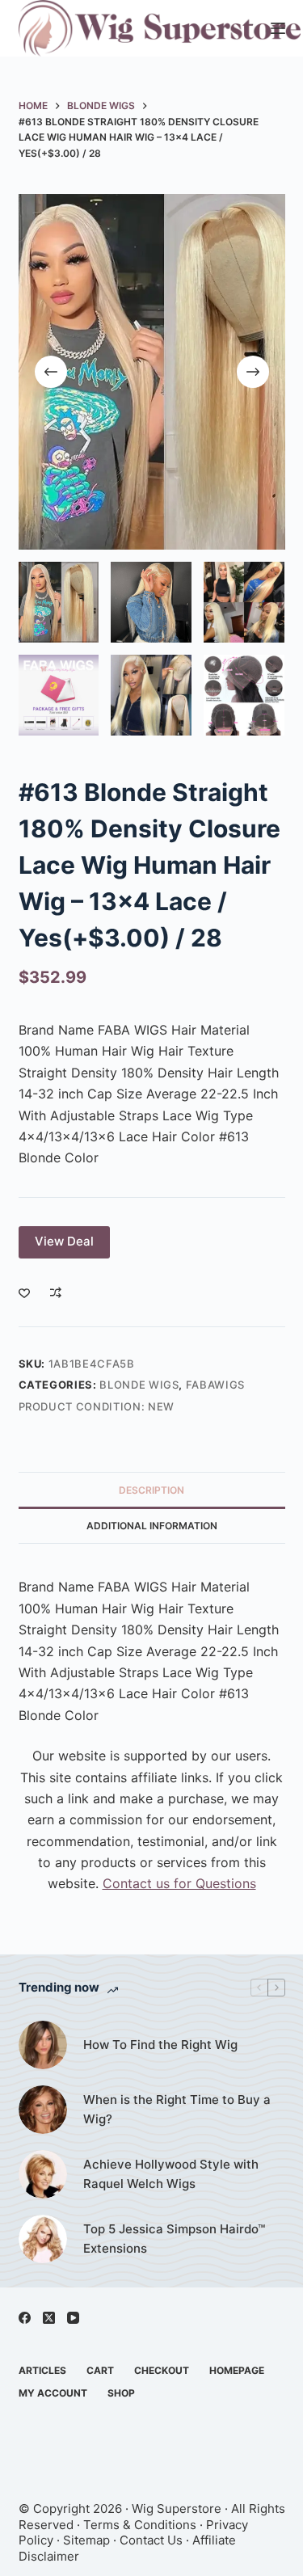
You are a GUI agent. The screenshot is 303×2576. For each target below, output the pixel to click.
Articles (42, 2370)
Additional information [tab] (152, 1526)
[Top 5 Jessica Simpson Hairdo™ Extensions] (43, 2239)
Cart (100, 2370)
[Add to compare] (56, 1292)
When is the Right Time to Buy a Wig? (177, 2110)
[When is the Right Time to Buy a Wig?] (43, 2110)
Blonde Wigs (139, 1385)
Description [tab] (151, 1490)
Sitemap (86, 2540)
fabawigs (215, 1385)
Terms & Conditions (140, 2525)
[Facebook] (25, 2318)
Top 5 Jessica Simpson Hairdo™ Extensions (174, 2239)
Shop (121, 2393)
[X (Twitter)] (49, 2318)
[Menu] (278, 28)
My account (53, 2393)
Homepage (237, 2370)
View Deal (64, 1241)
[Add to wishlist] (24, 1292)
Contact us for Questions (179, 1883)
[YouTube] (73, 2318)
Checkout (162, 2370)
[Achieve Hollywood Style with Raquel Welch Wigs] (43, 2174)
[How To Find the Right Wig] (43, 2045)
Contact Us (151, 2540)
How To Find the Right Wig (160, 2045)
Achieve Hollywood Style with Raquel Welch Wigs (171, 2174)
